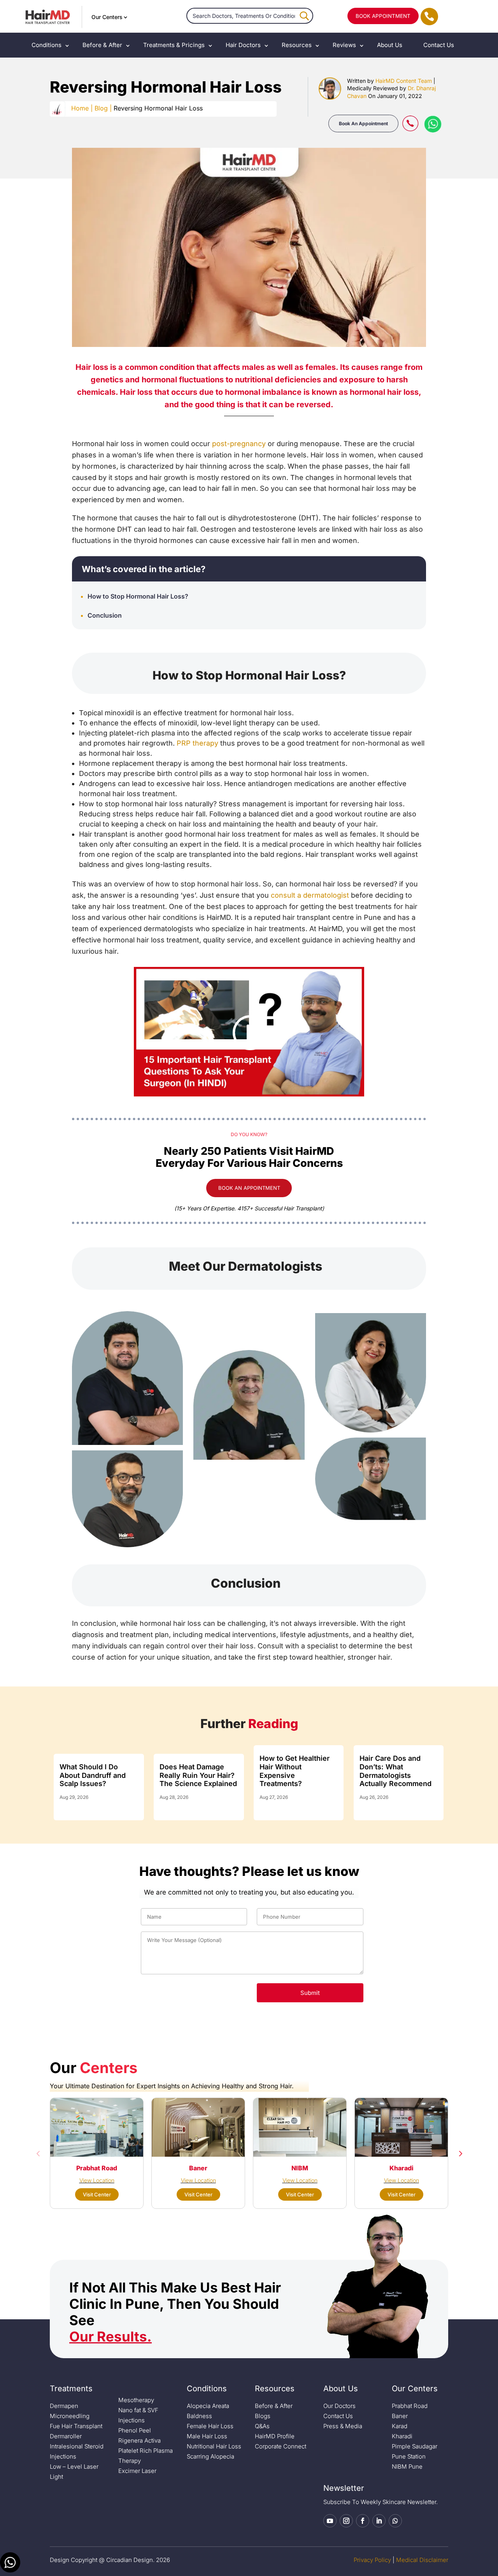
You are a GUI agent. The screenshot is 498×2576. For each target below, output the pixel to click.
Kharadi (402, 2436)
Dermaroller (66, 2436)
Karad (400, 2426)
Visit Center (97, 2194)
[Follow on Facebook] (363, 2521)
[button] (38, 2153)
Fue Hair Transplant (76, 2426)
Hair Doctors (243, 45)
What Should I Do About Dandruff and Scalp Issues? (93, 1775)
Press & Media (343, 2426)
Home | (82, 108)
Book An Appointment (363, 123)
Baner (400, 2416)
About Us (390, 45)
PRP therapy (197, 743)
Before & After (102, 45)
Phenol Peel (135, 2430)
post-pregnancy (239, 444)
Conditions (46, 45)
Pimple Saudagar (415, 2446)
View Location (97, 2180)
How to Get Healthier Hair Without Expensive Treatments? (295, 1771)
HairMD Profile (275, 2436)
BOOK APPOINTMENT (383, 16)
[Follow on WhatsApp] (395, 2521)
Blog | (103, 108)
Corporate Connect (281, 2446)
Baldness (199, 2416)
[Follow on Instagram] (346, 2521)
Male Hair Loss (207, 2436)
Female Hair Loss (210, 2426)
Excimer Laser (137, 2471)
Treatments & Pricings (174, 45)
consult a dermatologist (310, 895)
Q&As (262, 2426)
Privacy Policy (372, 2560)
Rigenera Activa (139, 2440)
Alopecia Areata (208, 2406)
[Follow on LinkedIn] (379, 2521)
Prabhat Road (410, 2406)
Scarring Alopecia (210, 2456)
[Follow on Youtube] (330, 2521)
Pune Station (409, 2456)
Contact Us (439, 45)
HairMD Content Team (404, 81)
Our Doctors (339, 2406)
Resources (297, 45)
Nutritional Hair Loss (214, 2446)
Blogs (263, 2416)
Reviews (344, 45)
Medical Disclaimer (422, 2560)
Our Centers (107, 17)
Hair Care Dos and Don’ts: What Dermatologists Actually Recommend (395, 1771)
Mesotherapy (136, 2400)
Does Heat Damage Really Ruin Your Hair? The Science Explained (198, 1775)
